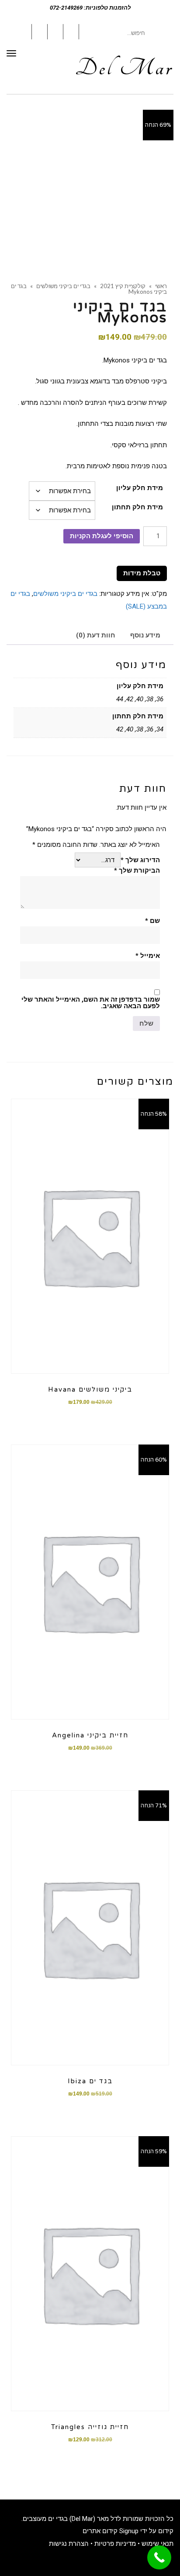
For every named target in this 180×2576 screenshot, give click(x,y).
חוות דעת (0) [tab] (96, 635)
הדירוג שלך (140, 860)
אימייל (148, 956)
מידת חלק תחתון (137, 507)
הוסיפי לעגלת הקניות (102, 536)
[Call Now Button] (159, 2557)
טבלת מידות (142, 573)
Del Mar (124, 68)
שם (152, 921)
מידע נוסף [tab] (145, 635)
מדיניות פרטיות (115, 2544)
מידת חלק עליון (140, 488)
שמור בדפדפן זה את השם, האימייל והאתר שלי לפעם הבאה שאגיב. (91, 1003)
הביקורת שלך (137, 871)
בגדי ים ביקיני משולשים (65, 594)
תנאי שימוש (157, 2544)
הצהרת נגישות (69, 2544)
